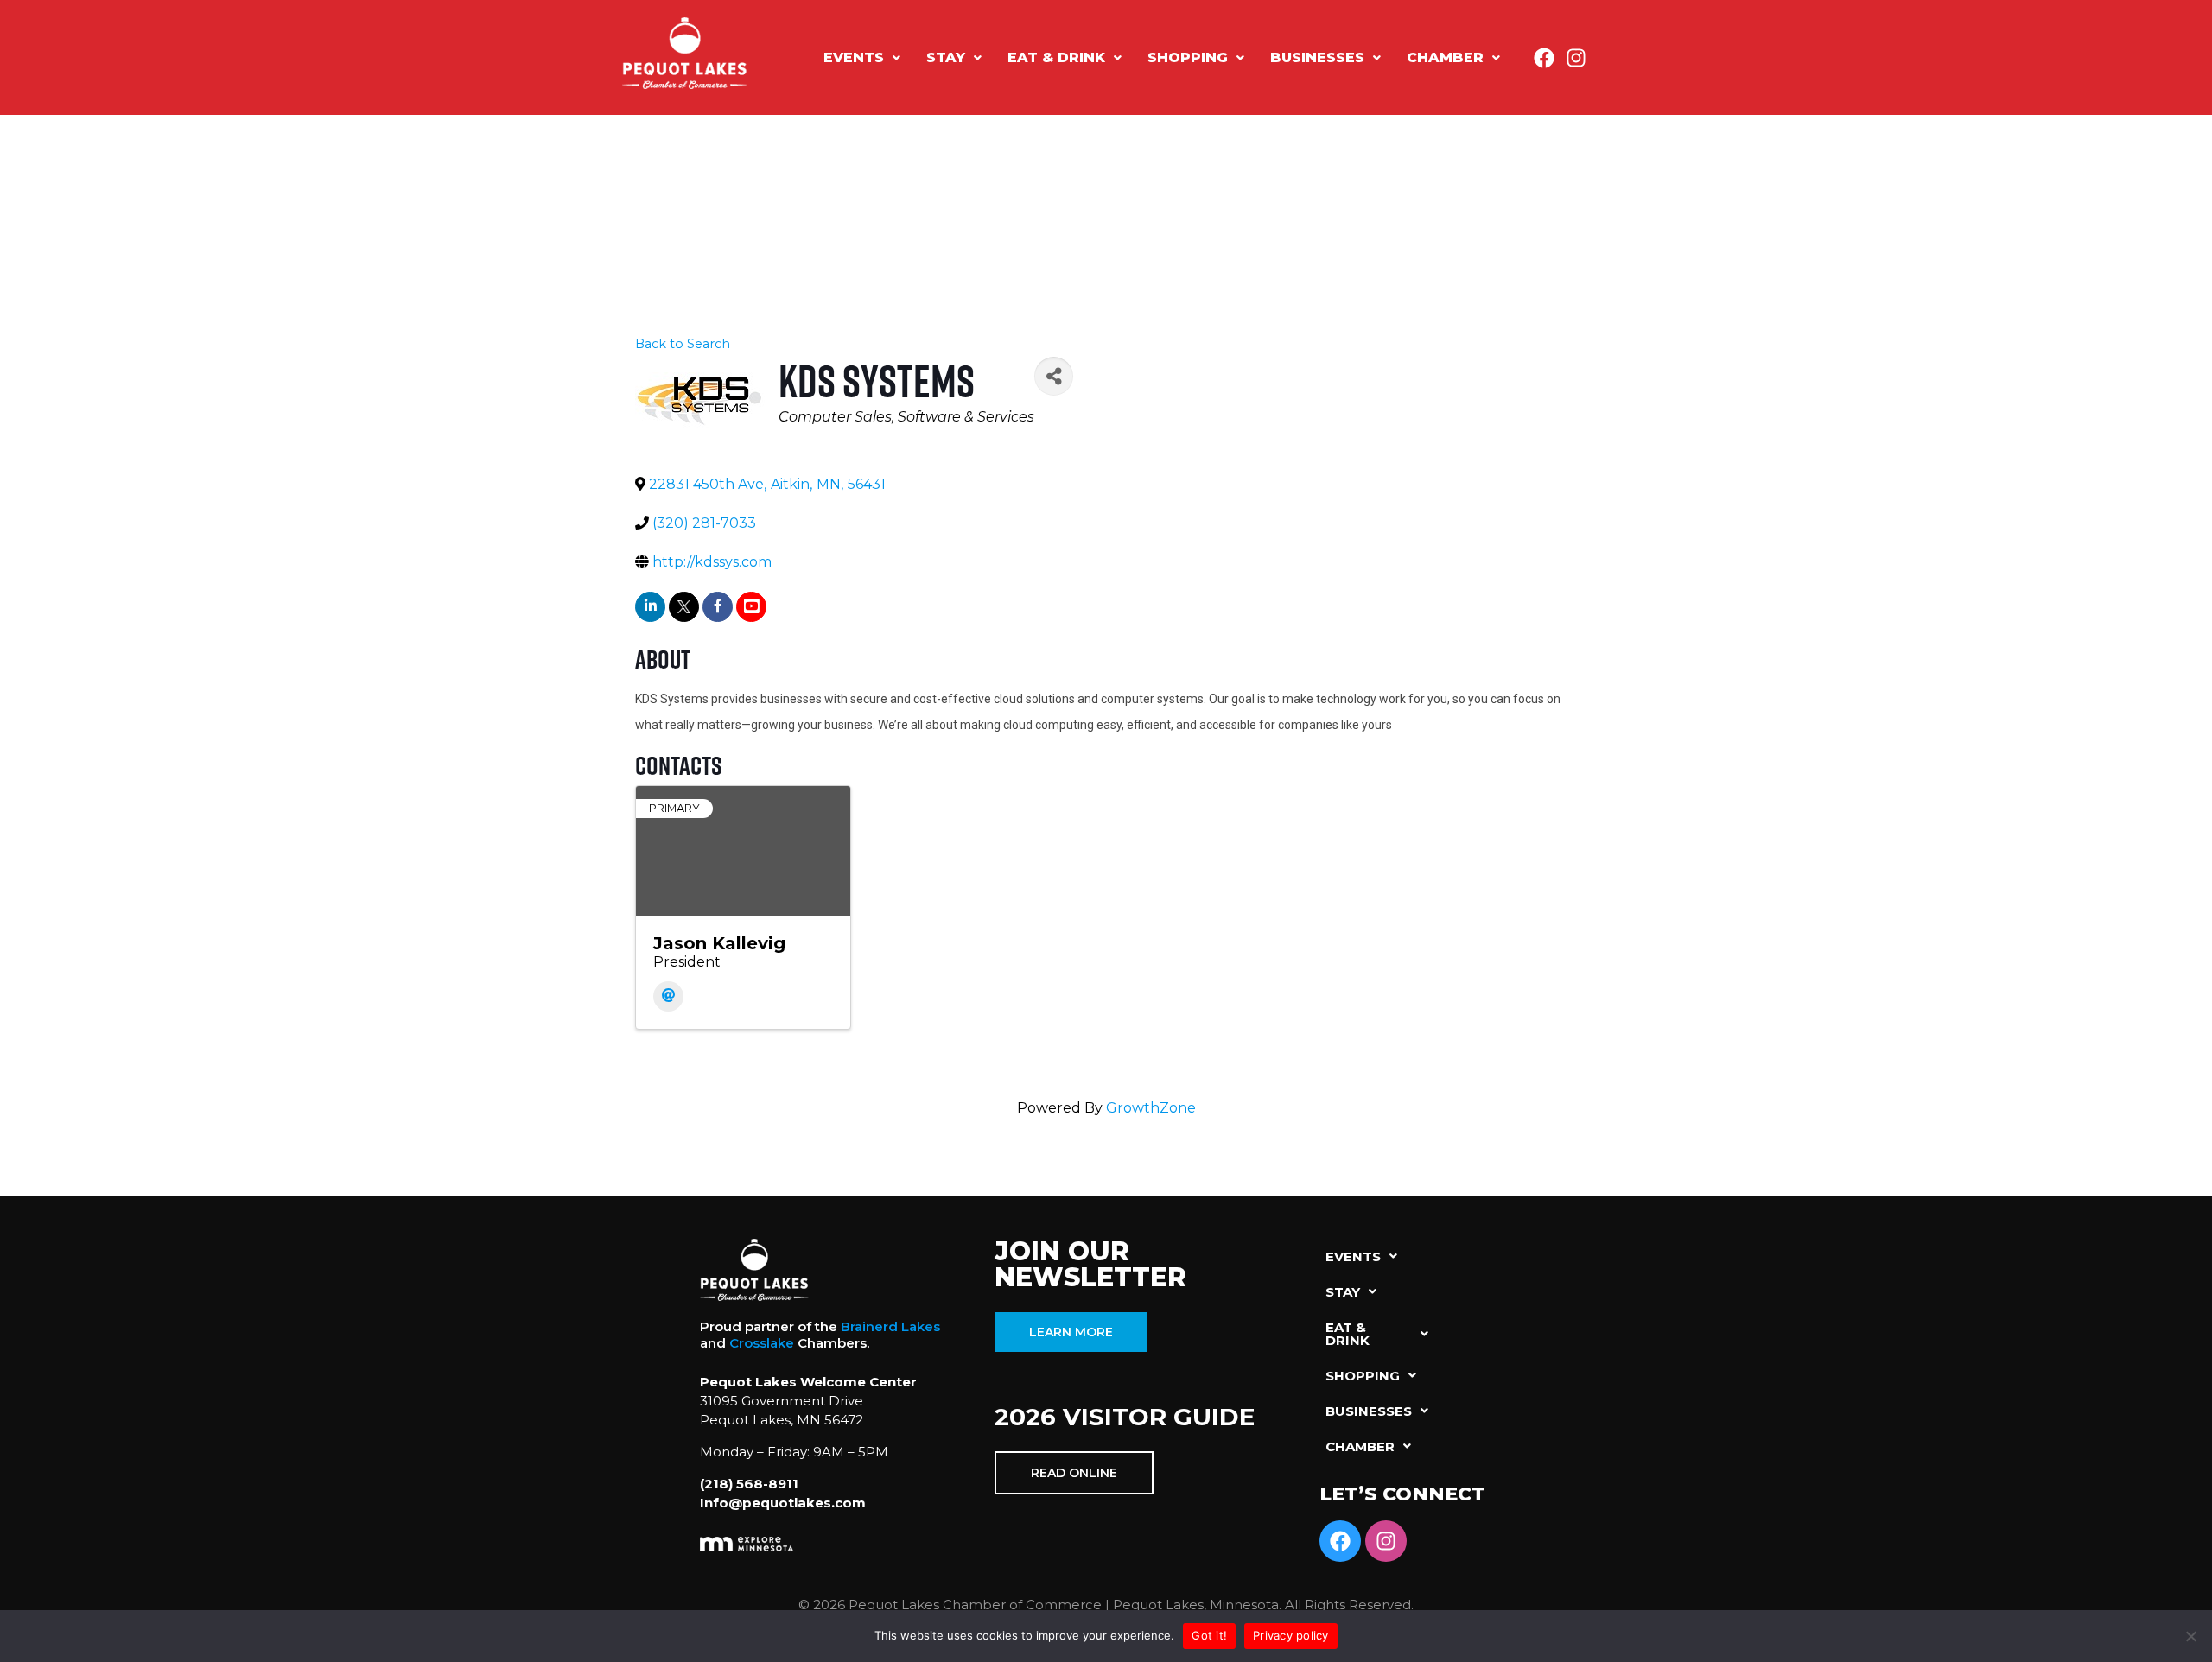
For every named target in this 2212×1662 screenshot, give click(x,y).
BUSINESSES (1317, 57)
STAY (946, 57)
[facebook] (718, 607)
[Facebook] (1544, 58)
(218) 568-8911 (749, 1484)
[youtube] (751, 607)
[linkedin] (650, 607)
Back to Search (683, 344)
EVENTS (854, 57)
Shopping (1188, 57)
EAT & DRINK (1056, 57)
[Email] (668, 996)
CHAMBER (1445, 57)
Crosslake (762, 1343)
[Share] (1054, 376)
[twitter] (684, 607)
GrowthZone (1151, 1108)
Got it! (1209, 1635)
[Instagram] (1576, 58)
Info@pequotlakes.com (783, 1503)
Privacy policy (1291, 1635)
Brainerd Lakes (890, 1326)
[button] (862, 58)
